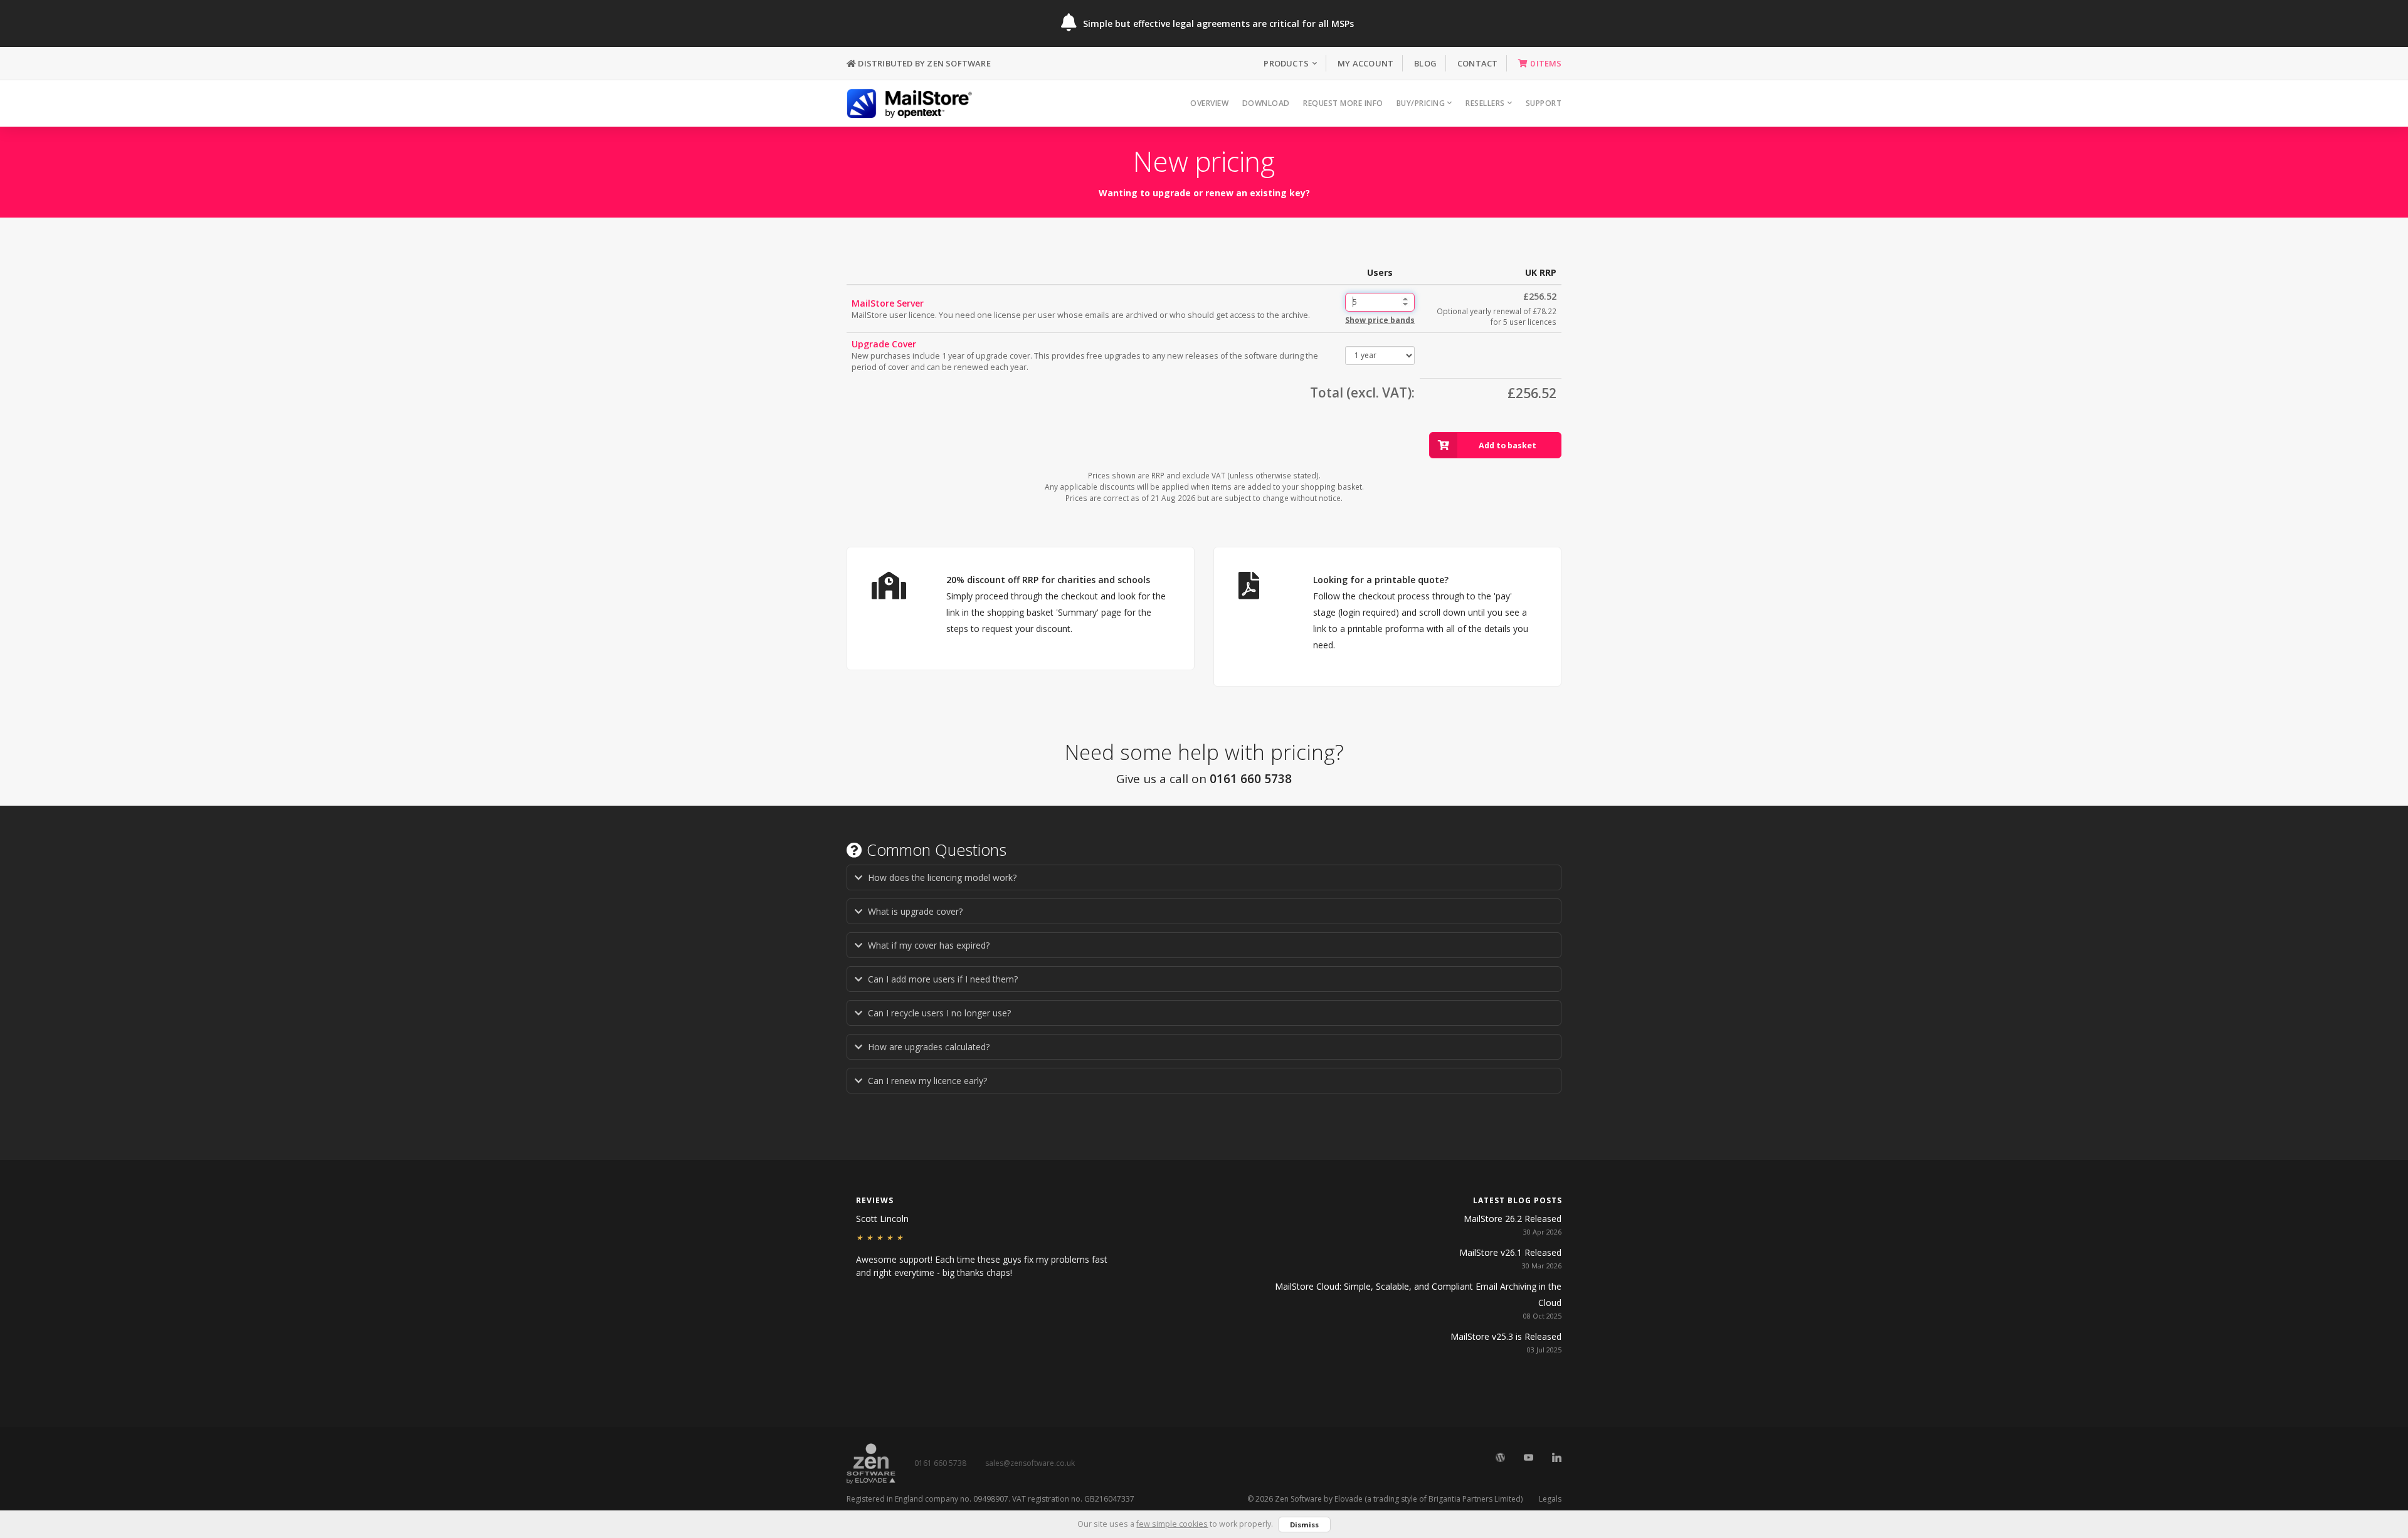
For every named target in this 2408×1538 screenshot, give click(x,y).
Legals (1550, 1499)
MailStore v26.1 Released (1510, 1252)
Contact (1477, 63)
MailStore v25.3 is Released (1506, 1336)
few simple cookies (1172, 1524)
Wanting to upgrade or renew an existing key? (1204, 193)
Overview (1209, 103)
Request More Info (1343, 103)
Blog (1425, 63)
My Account (1365, 63)
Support (1544, 103)
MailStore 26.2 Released (1513, 1219)
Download (1266, 103)
